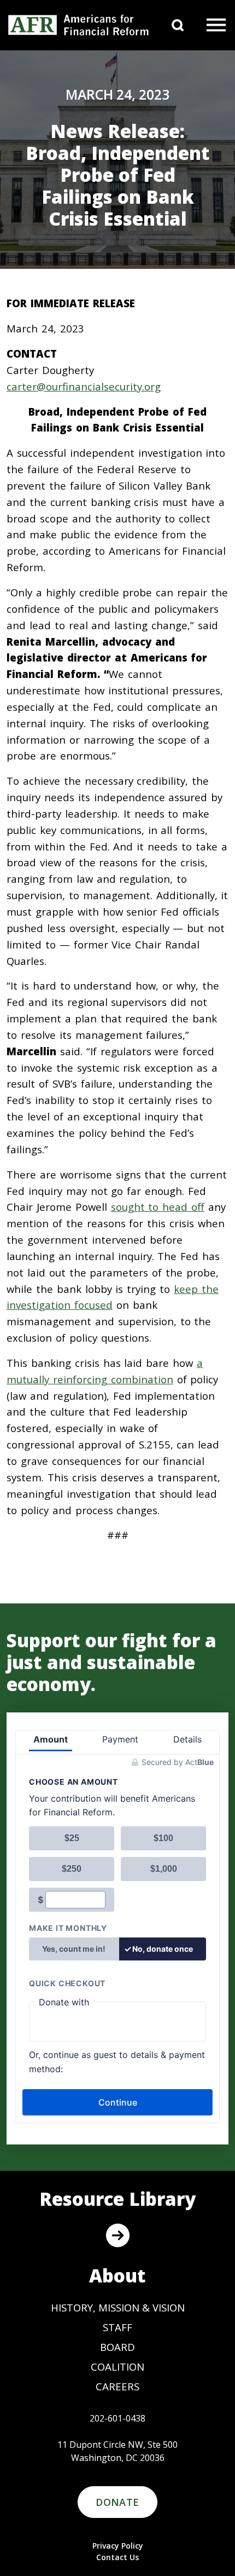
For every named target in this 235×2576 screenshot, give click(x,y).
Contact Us (117, 2557)
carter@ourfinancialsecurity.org (84, 386)
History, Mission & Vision (118, 2307)
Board (117, 2347)
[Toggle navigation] (216, 25)
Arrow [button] (117, 2235)
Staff (117, 2327)
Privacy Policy (118, 2546)
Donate (117, 2502)
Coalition (117, 2367)
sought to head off (158, 1207)
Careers (117, 2386)
